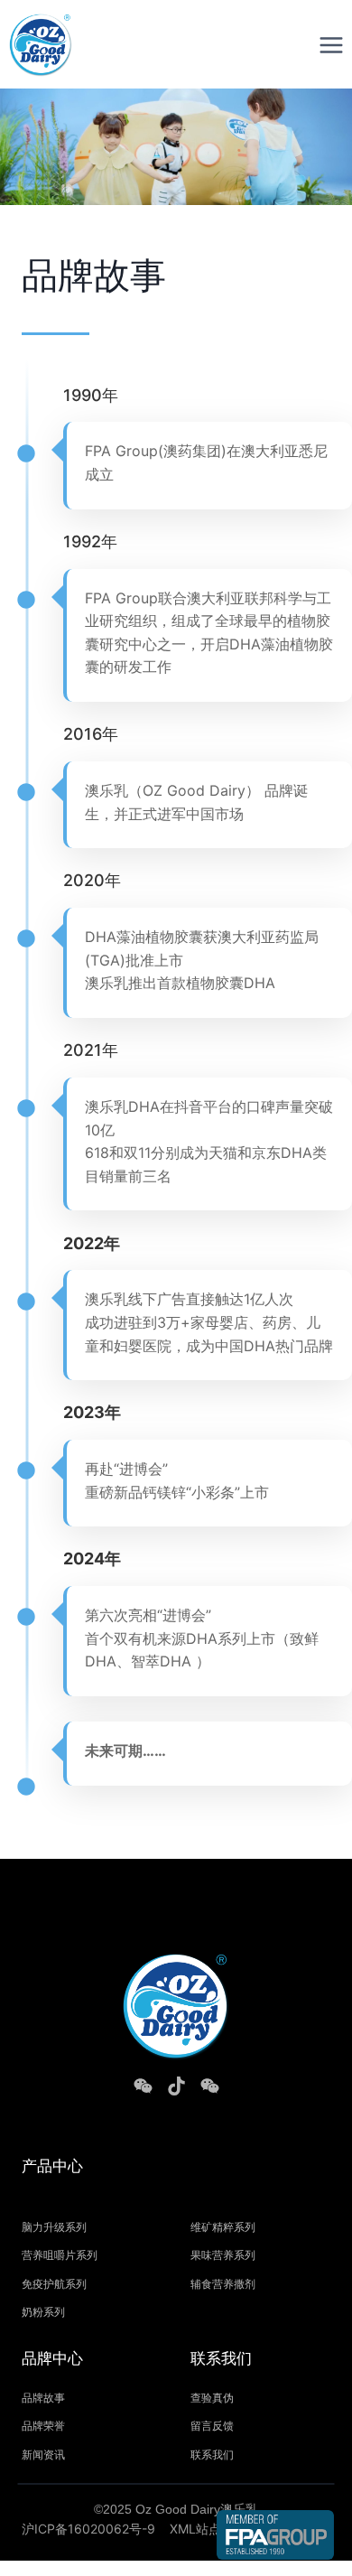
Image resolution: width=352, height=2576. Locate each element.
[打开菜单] (331, 45)
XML (183, 2529)
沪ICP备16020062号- (84, 2529)
